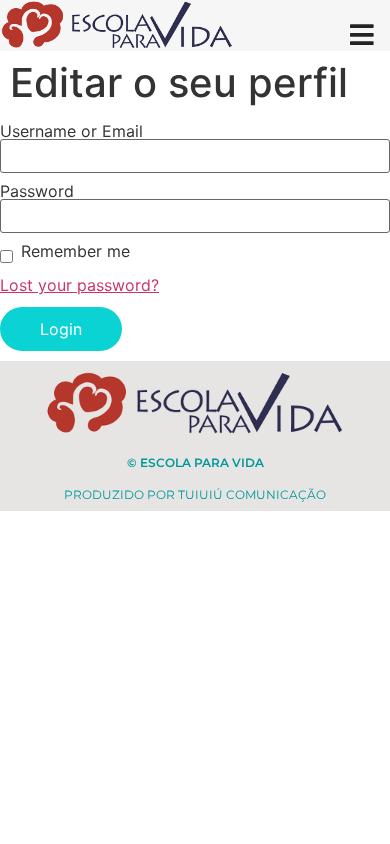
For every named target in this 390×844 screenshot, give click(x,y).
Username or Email (71, 131)
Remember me (75, 251)
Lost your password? (79, 285)
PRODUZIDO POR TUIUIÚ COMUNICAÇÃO (195, 494)
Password (37, 191)
